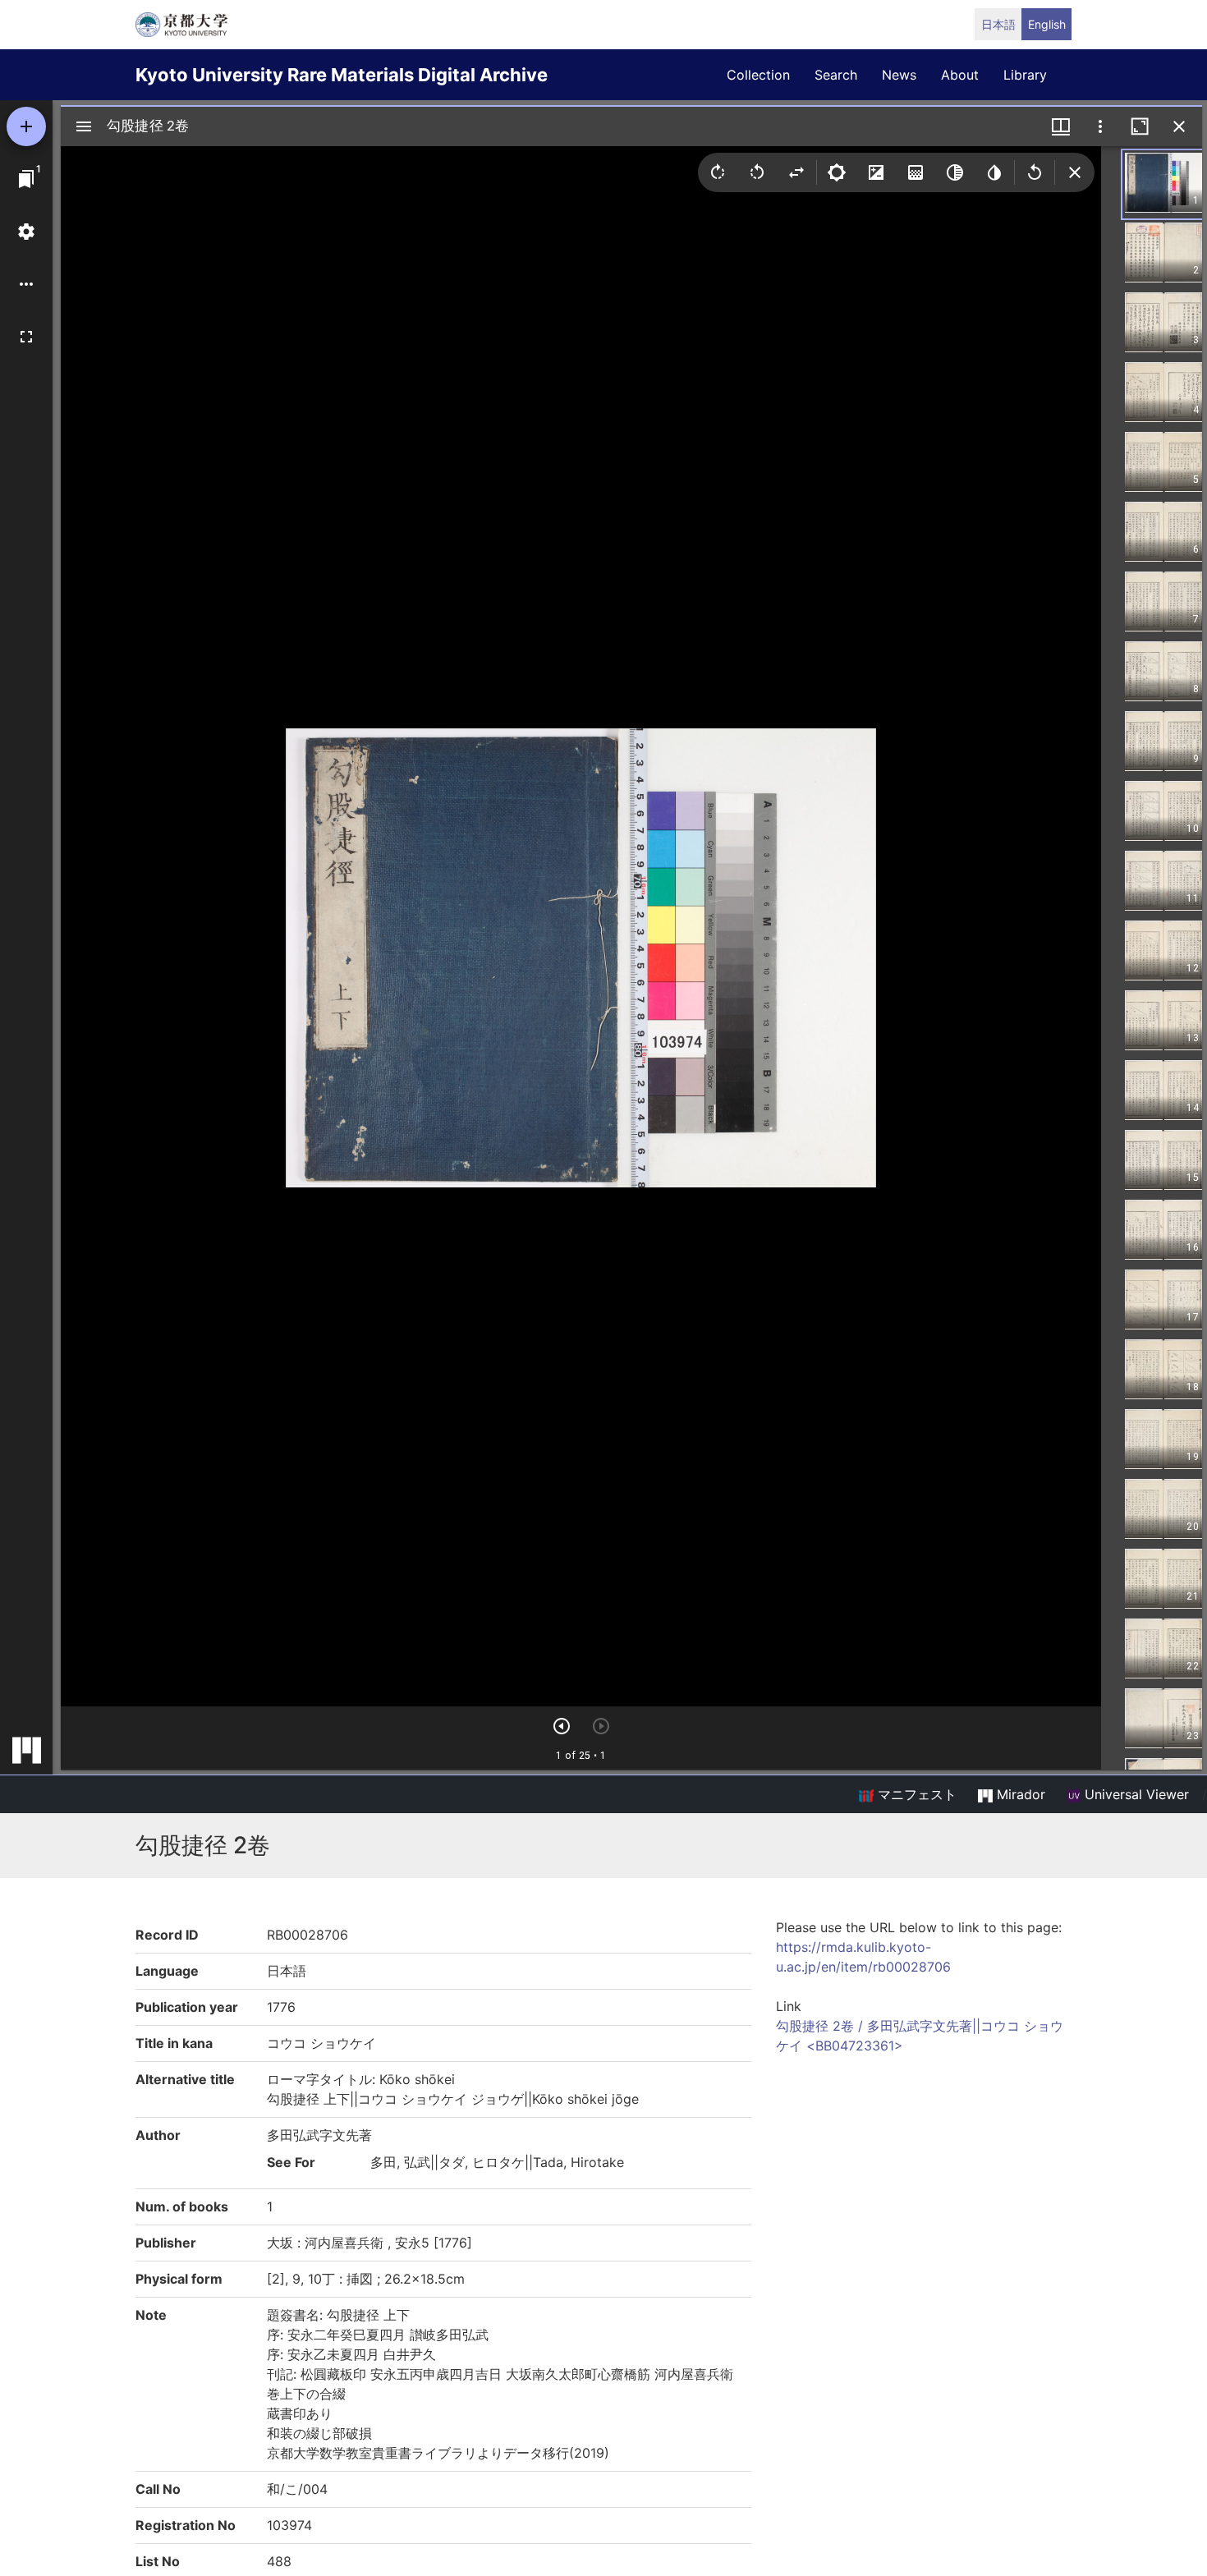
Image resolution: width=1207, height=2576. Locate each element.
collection (758, 75)
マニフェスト (915, 1794)
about (960, 75)
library (1025, 75)
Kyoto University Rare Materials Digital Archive (342, 75)
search (836, 75)
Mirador (1019, 1794)
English (1047, 24)
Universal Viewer (1135, 1794)
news (899, 75)
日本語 (998, 24)
